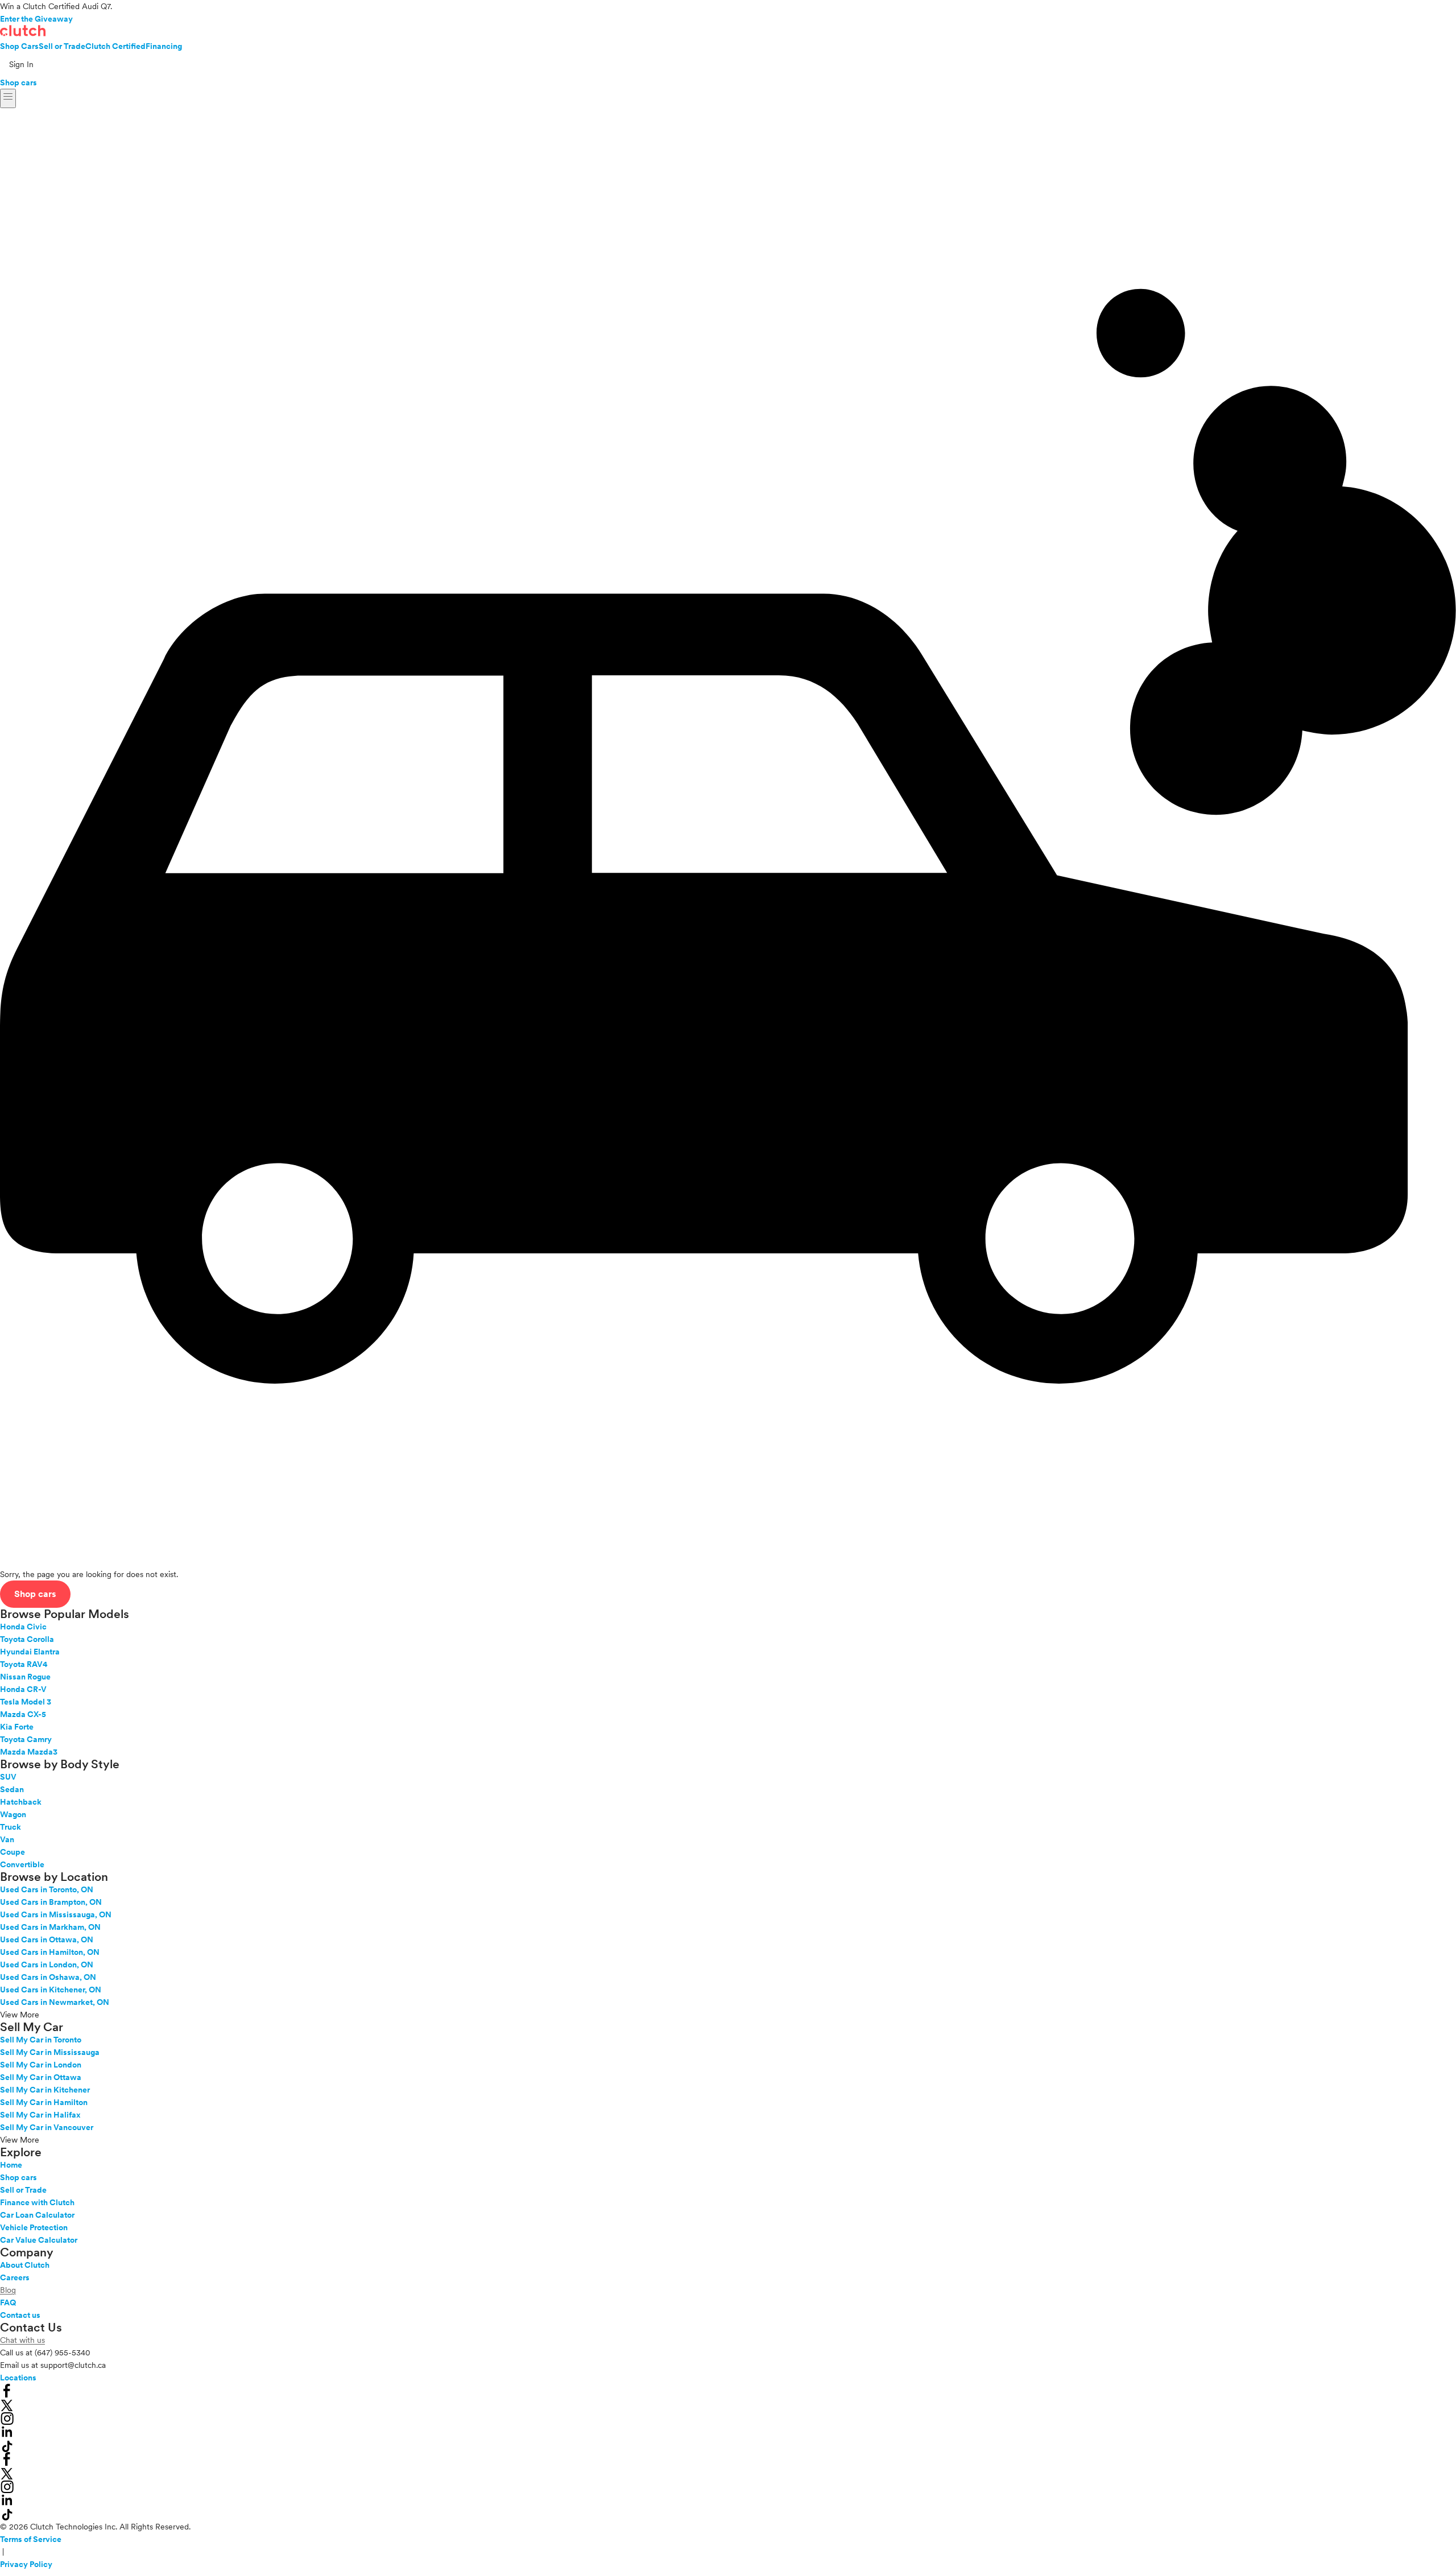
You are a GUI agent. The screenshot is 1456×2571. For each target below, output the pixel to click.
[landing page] (23, 31)
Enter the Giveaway (36, 19)
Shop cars (18, 82)
